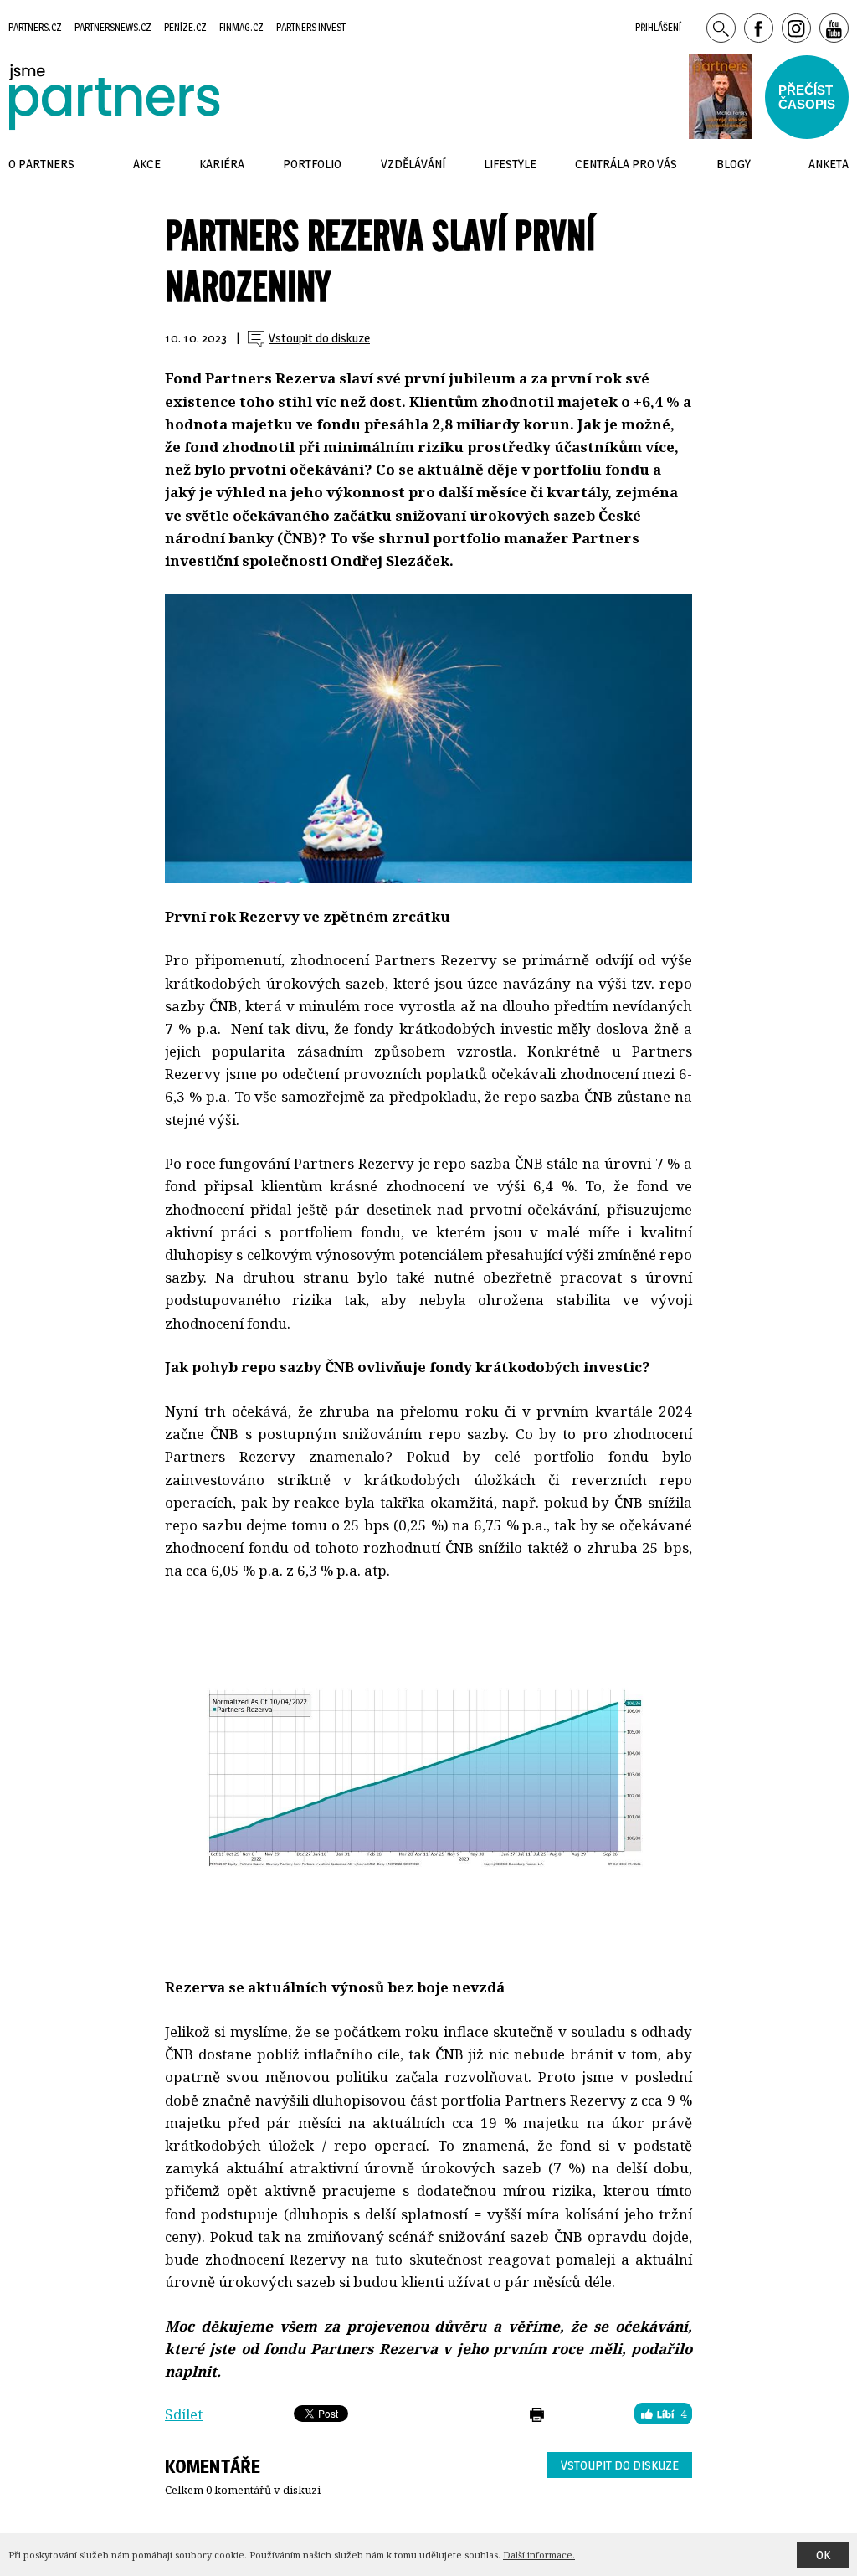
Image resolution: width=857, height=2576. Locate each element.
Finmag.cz (241, 27)
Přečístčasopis (807, 97)
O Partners (41, 164)
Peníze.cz (185, 27)
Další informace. (539, 2555)
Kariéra (222, 164)
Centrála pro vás (626, 164)
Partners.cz (35, 27)
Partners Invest (311, 27)
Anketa (829, 164)
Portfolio (312, 164)
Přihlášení (658, 27)
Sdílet (184, 2414)
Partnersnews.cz (113, 27)
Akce (147, 164)
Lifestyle (510, 164)
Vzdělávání (413, 164)
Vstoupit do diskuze (620, 2465)
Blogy (734, 164)
